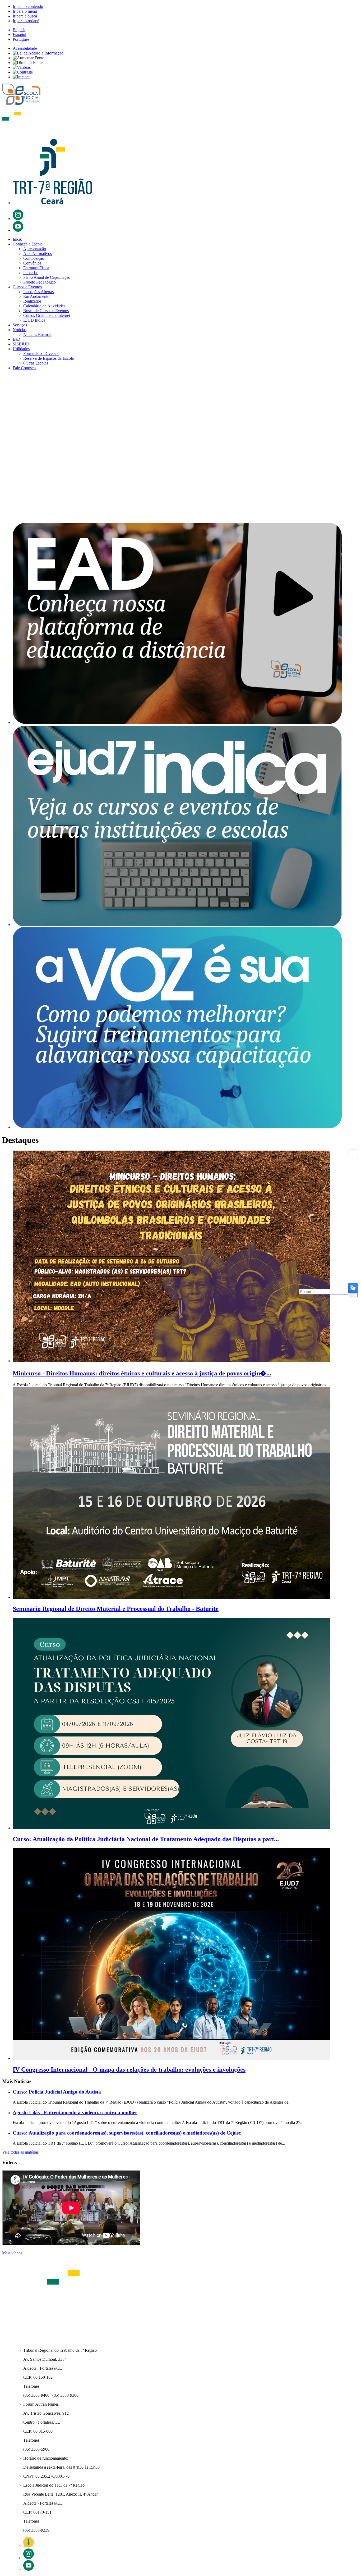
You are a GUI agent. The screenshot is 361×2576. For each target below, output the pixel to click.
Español (19, 35)
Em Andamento (36, 296)
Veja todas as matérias (20, 2152)
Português (21, 39)
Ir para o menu (25, 11)
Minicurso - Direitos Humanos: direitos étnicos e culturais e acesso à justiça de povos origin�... (142, 1373)
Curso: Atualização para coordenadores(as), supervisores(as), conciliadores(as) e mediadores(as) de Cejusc (127, 2133)
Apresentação (35, 249)
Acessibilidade (25, 48)
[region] (181, 446)
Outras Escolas (36, 363)
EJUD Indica (34, 320)
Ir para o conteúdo (28, 6)
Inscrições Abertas (38, 292)
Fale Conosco (24, 368)
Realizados (32, 301)
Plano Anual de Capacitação (47, 277)
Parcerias (31, 273)
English (19, 30)
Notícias (20, 330)
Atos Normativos (38, 254)
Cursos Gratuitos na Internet (47, 315)
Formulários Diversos (41, 354)
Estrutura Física (36, 268)
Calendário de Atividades (44, 306)
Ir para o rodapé (26, 21)
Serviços (20, 325)
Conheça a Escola (28, 244)
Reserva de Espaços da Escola (48, 358)
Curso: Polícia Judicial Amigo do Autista (57, 2092)
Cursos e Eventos (27, 287)
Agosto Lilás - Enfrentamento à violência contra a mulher (75, 2112)
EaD (17, 339)
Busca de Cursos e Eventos (46, 311)
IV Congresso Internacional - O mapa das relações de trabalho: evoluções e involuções (129, 2069)
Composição (34, 258)
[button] (181, 501)
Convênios (32, 263)
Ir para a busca (25, 16)
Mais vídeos (12, 2253)
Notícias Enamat (37, 334)
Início (17, 239)
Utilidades (21, 349)
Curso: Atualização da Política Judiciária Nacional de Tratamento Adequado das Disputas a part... (146, 1839)
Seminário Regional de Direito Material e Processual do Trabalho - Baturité (116, 1609)
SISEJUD (21, 344)
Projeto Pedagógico (40, 282)
